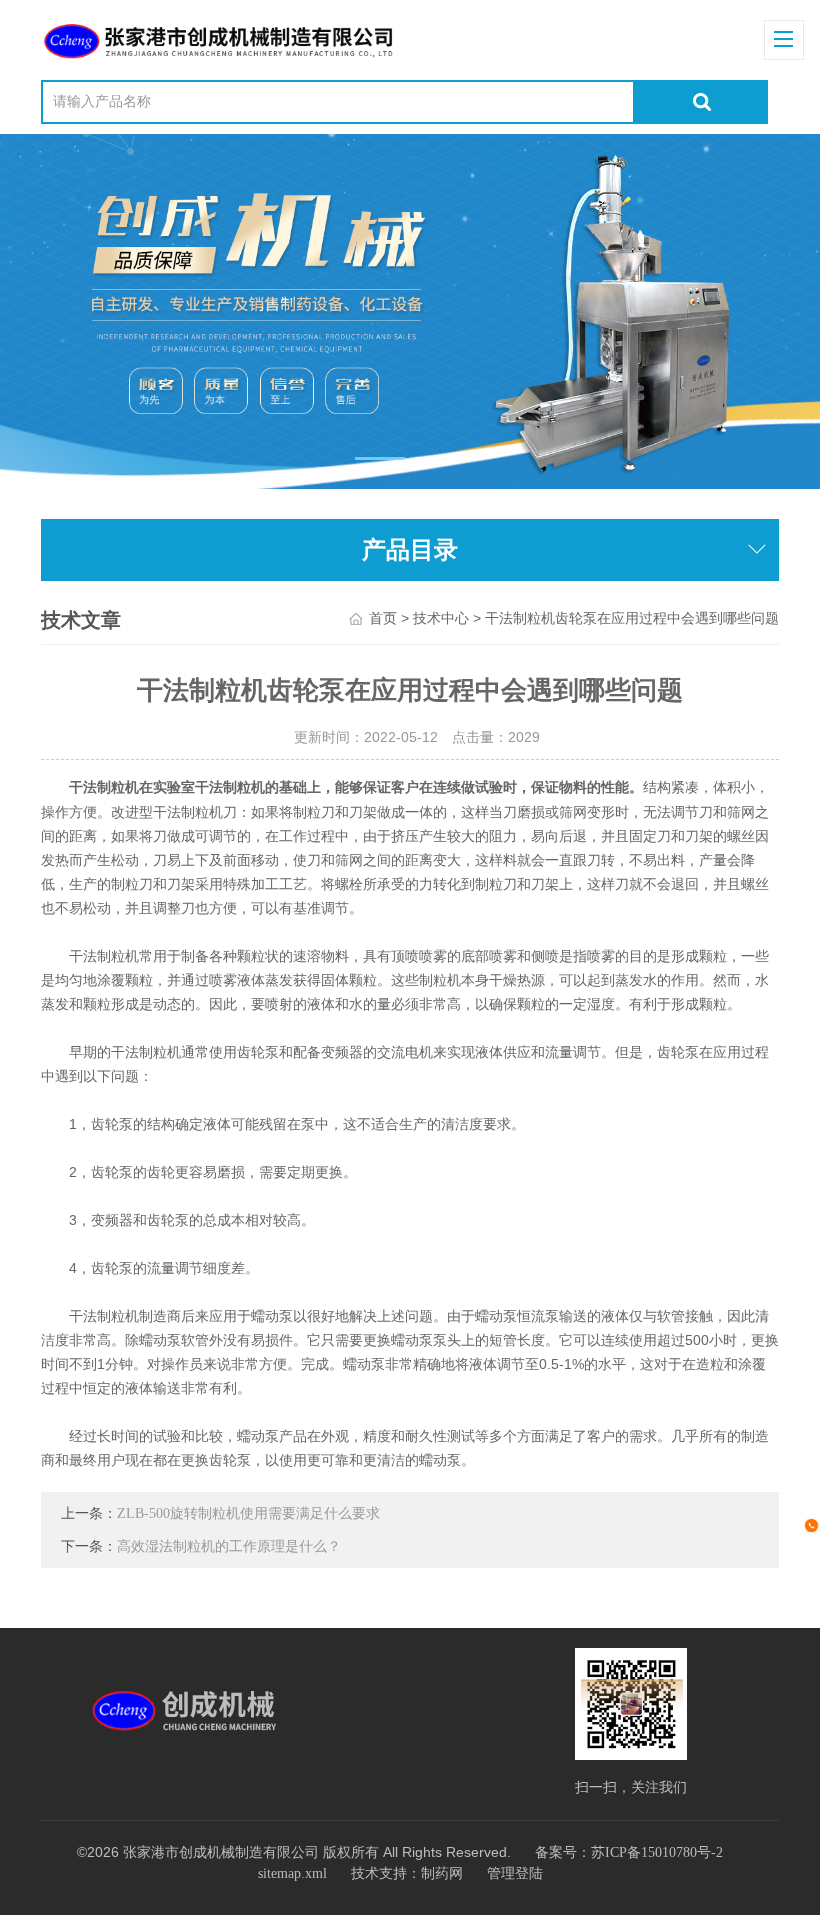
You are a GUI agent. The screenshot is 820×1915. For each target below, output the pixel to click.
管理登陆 (515, 1873)
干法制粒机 (104, 787)
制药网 (442, 1873)
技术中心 (441, 618)
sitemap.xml (292, 1873)
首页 (383, 618)
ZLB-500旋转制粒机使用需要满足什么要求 (248, 1513)
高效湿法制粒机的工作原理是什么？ (229, 1546)
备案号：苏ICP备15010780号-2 (629, 1852)
